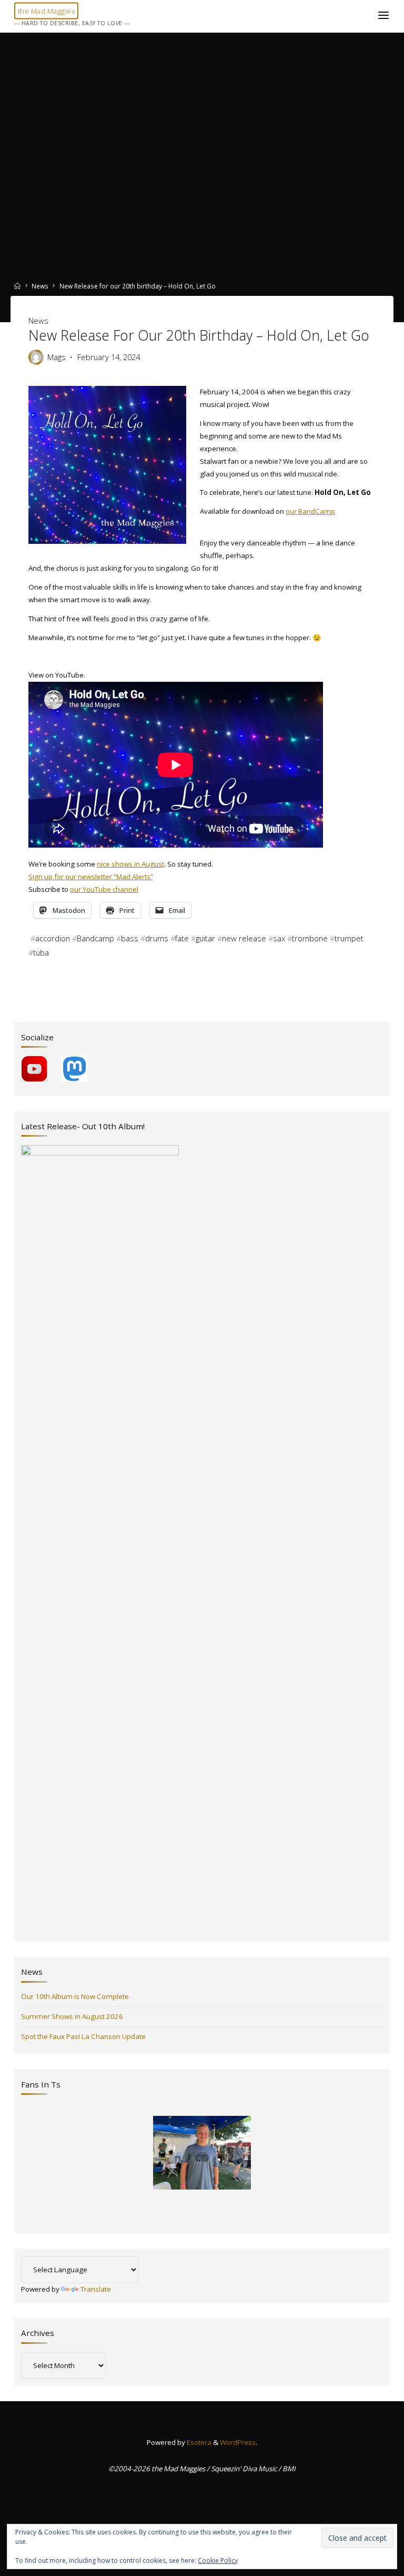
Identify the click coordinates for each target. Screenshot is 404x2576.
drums (156, 938)
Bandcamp (95, 938)
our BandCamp (310, 511)
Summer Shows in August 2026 (72, 2016)
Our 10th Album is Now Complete (75, 1996)
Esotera (198, 2442)
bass (129, 938)
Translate (96, 2289)
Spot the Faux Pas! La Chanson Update (83, 2036)
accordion (52, 938)
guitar (205, 938)
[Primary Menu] (383, 16)
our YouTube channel (104, 889)
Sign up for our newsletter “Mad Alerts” (90, 877)
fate (181, 938)
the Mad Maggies (47, 11)
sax (279, 938)
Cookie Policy (218, 2560)
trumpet (349, 938)
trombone (309, 938)
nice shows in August (130, 864)
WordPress (238, 2442)
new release (244, 938)
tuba (41, 952)
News (40, 286)
